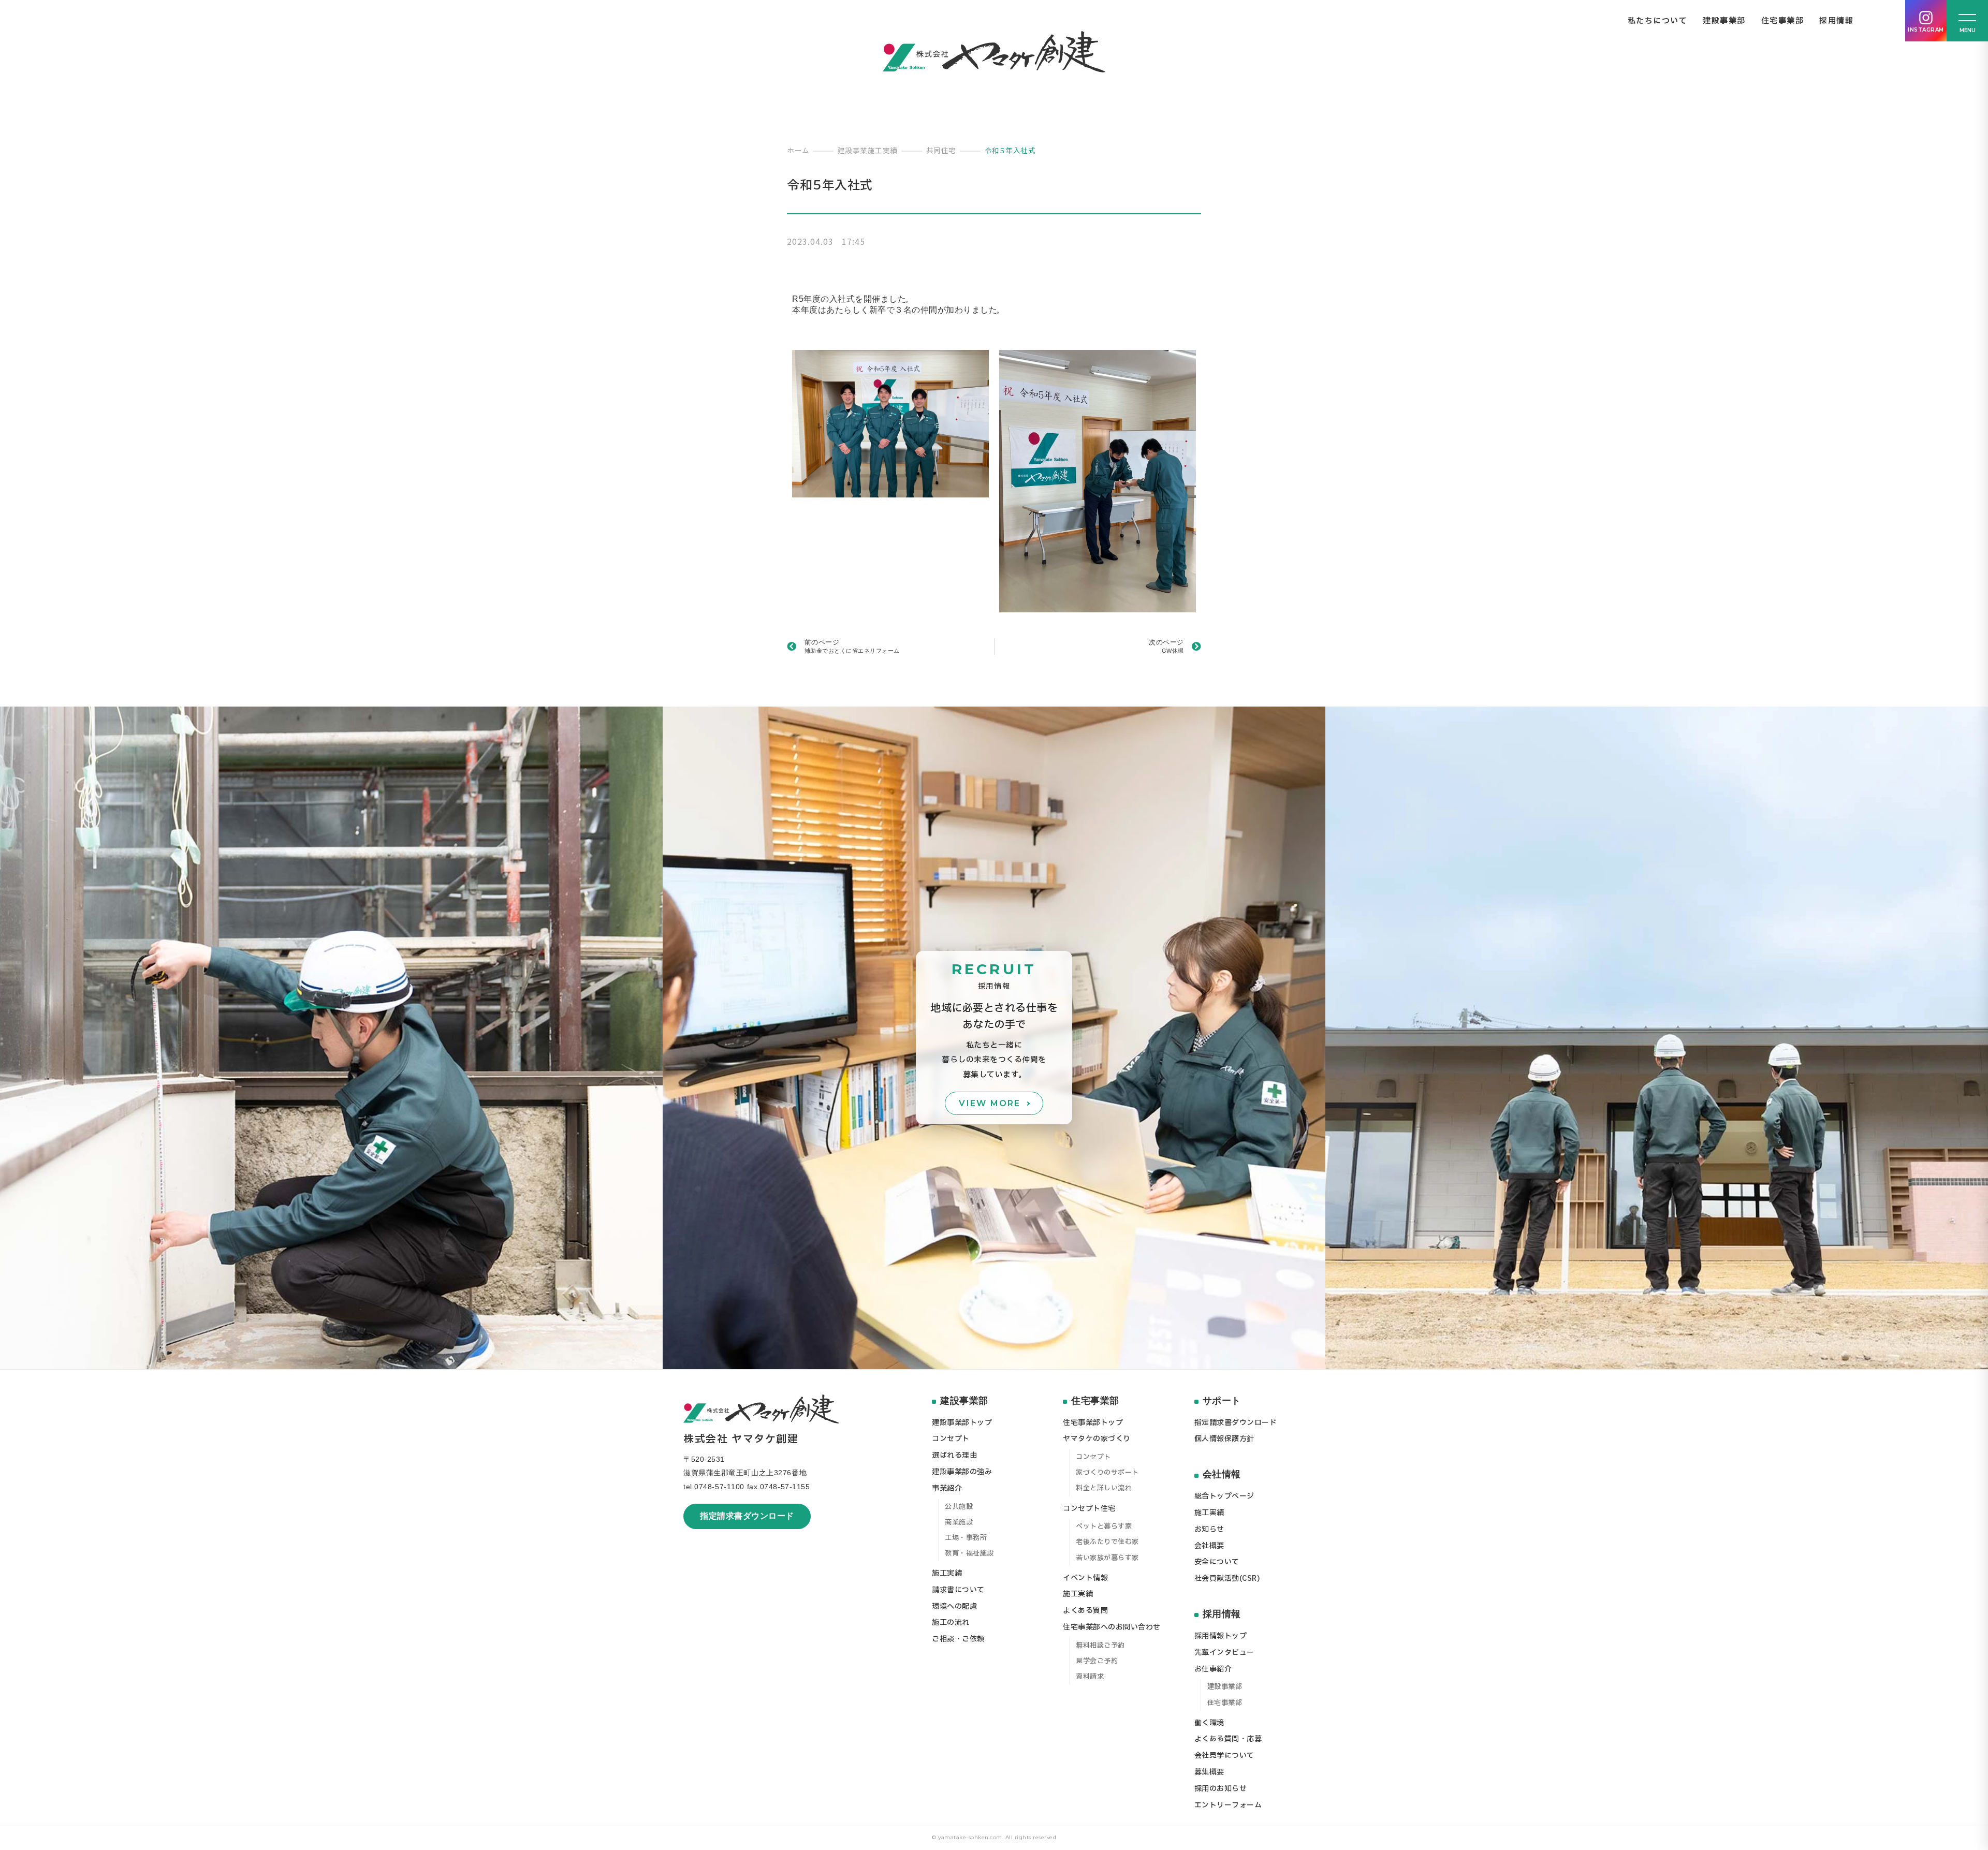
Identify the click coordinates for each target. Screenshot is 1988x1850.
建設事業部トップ (962, 1423)
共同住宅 (941, 150)
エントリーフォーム (1228, 1805)
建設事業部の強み (962, 1472)
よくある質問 (1085, 1611)
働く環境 (1209, 1723)
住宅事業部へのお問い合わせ (1112, 1627)
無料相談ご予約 (1100, 1646)
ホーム (798, 150)
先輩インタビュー (1224, 1653)
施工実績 (947, 1573)
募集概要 (1209, 1772)
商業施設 (959, 1522)
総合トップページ (1224, 1496)
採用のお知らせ (1221, 1789)
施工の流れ (951, 1623)
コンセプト (951, 1439)
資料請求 (1090, 1677)
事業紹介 (947, 1488)
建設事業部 (1724, 21)
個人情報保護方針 (1224, 1439)
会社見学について (1224, 1756)
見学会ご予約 (1097, 1661)
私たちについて (1658, 21)
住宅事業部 (1783, 21)
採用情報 (1836, 21)
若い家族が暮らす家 (1107, 1558)
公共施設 (959, 1507)
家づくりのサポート (1107, 1473)
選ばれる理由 (954, 1455)
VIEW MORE (990, 1103)
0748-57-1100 (719, 1487)
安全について (1217, 1562)
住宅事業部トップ (1093, 1423)
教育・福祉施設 (969, 1553)
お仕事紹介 (1213, 1669)
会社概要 (1209, 1546)
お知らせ (1209, 1529)
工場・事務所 (966, 1538)
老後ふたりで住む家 (1107, 1542)
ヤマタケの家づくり (1097, 1439)
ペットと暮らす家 (1104, 1526)
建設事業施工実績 (868, 150)
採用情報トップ (1221, 1636)
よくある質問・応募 (1228, 1739)
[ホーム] (994, 52)
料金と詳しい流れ (1104, 1488)
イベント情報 (1085, 1578)
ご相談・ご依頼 (958, 1639)
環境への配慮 (954, 1606)
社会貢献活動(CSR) (1227, 1579)
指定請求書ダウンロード (747, 1516)
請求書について (958, 1590)
